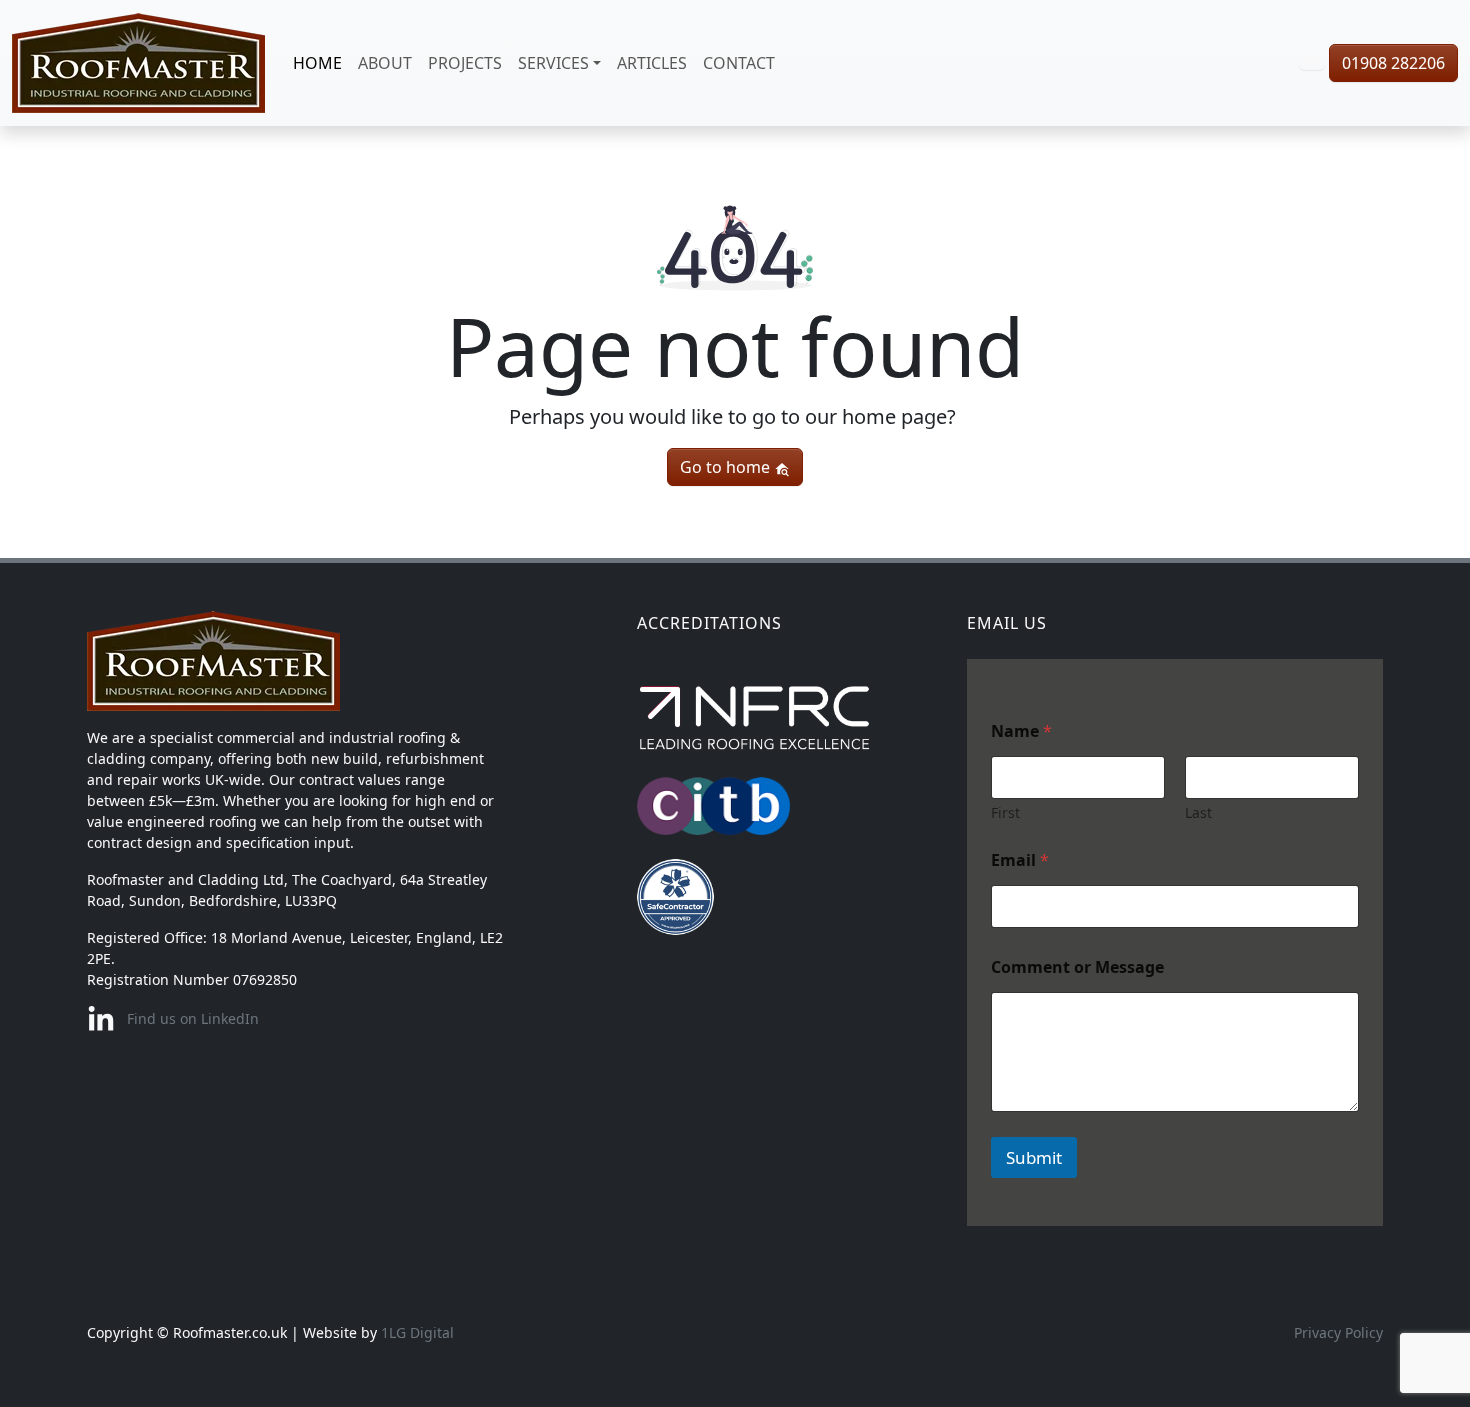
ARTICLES (652, 63)
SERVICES (553, 63)
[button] (1312, 63)
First (1005, 812)
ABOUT (385, 63)
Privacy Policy (1338, 1332)
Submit (1034, 1157)
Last (1198, 812)
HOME (317, 63)
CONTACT (739, 63)
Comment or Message (1077, 967)
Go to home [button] (727, 467)
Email (1020, 860)
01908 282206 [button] (1393, 63)
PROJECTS (465, 63)
